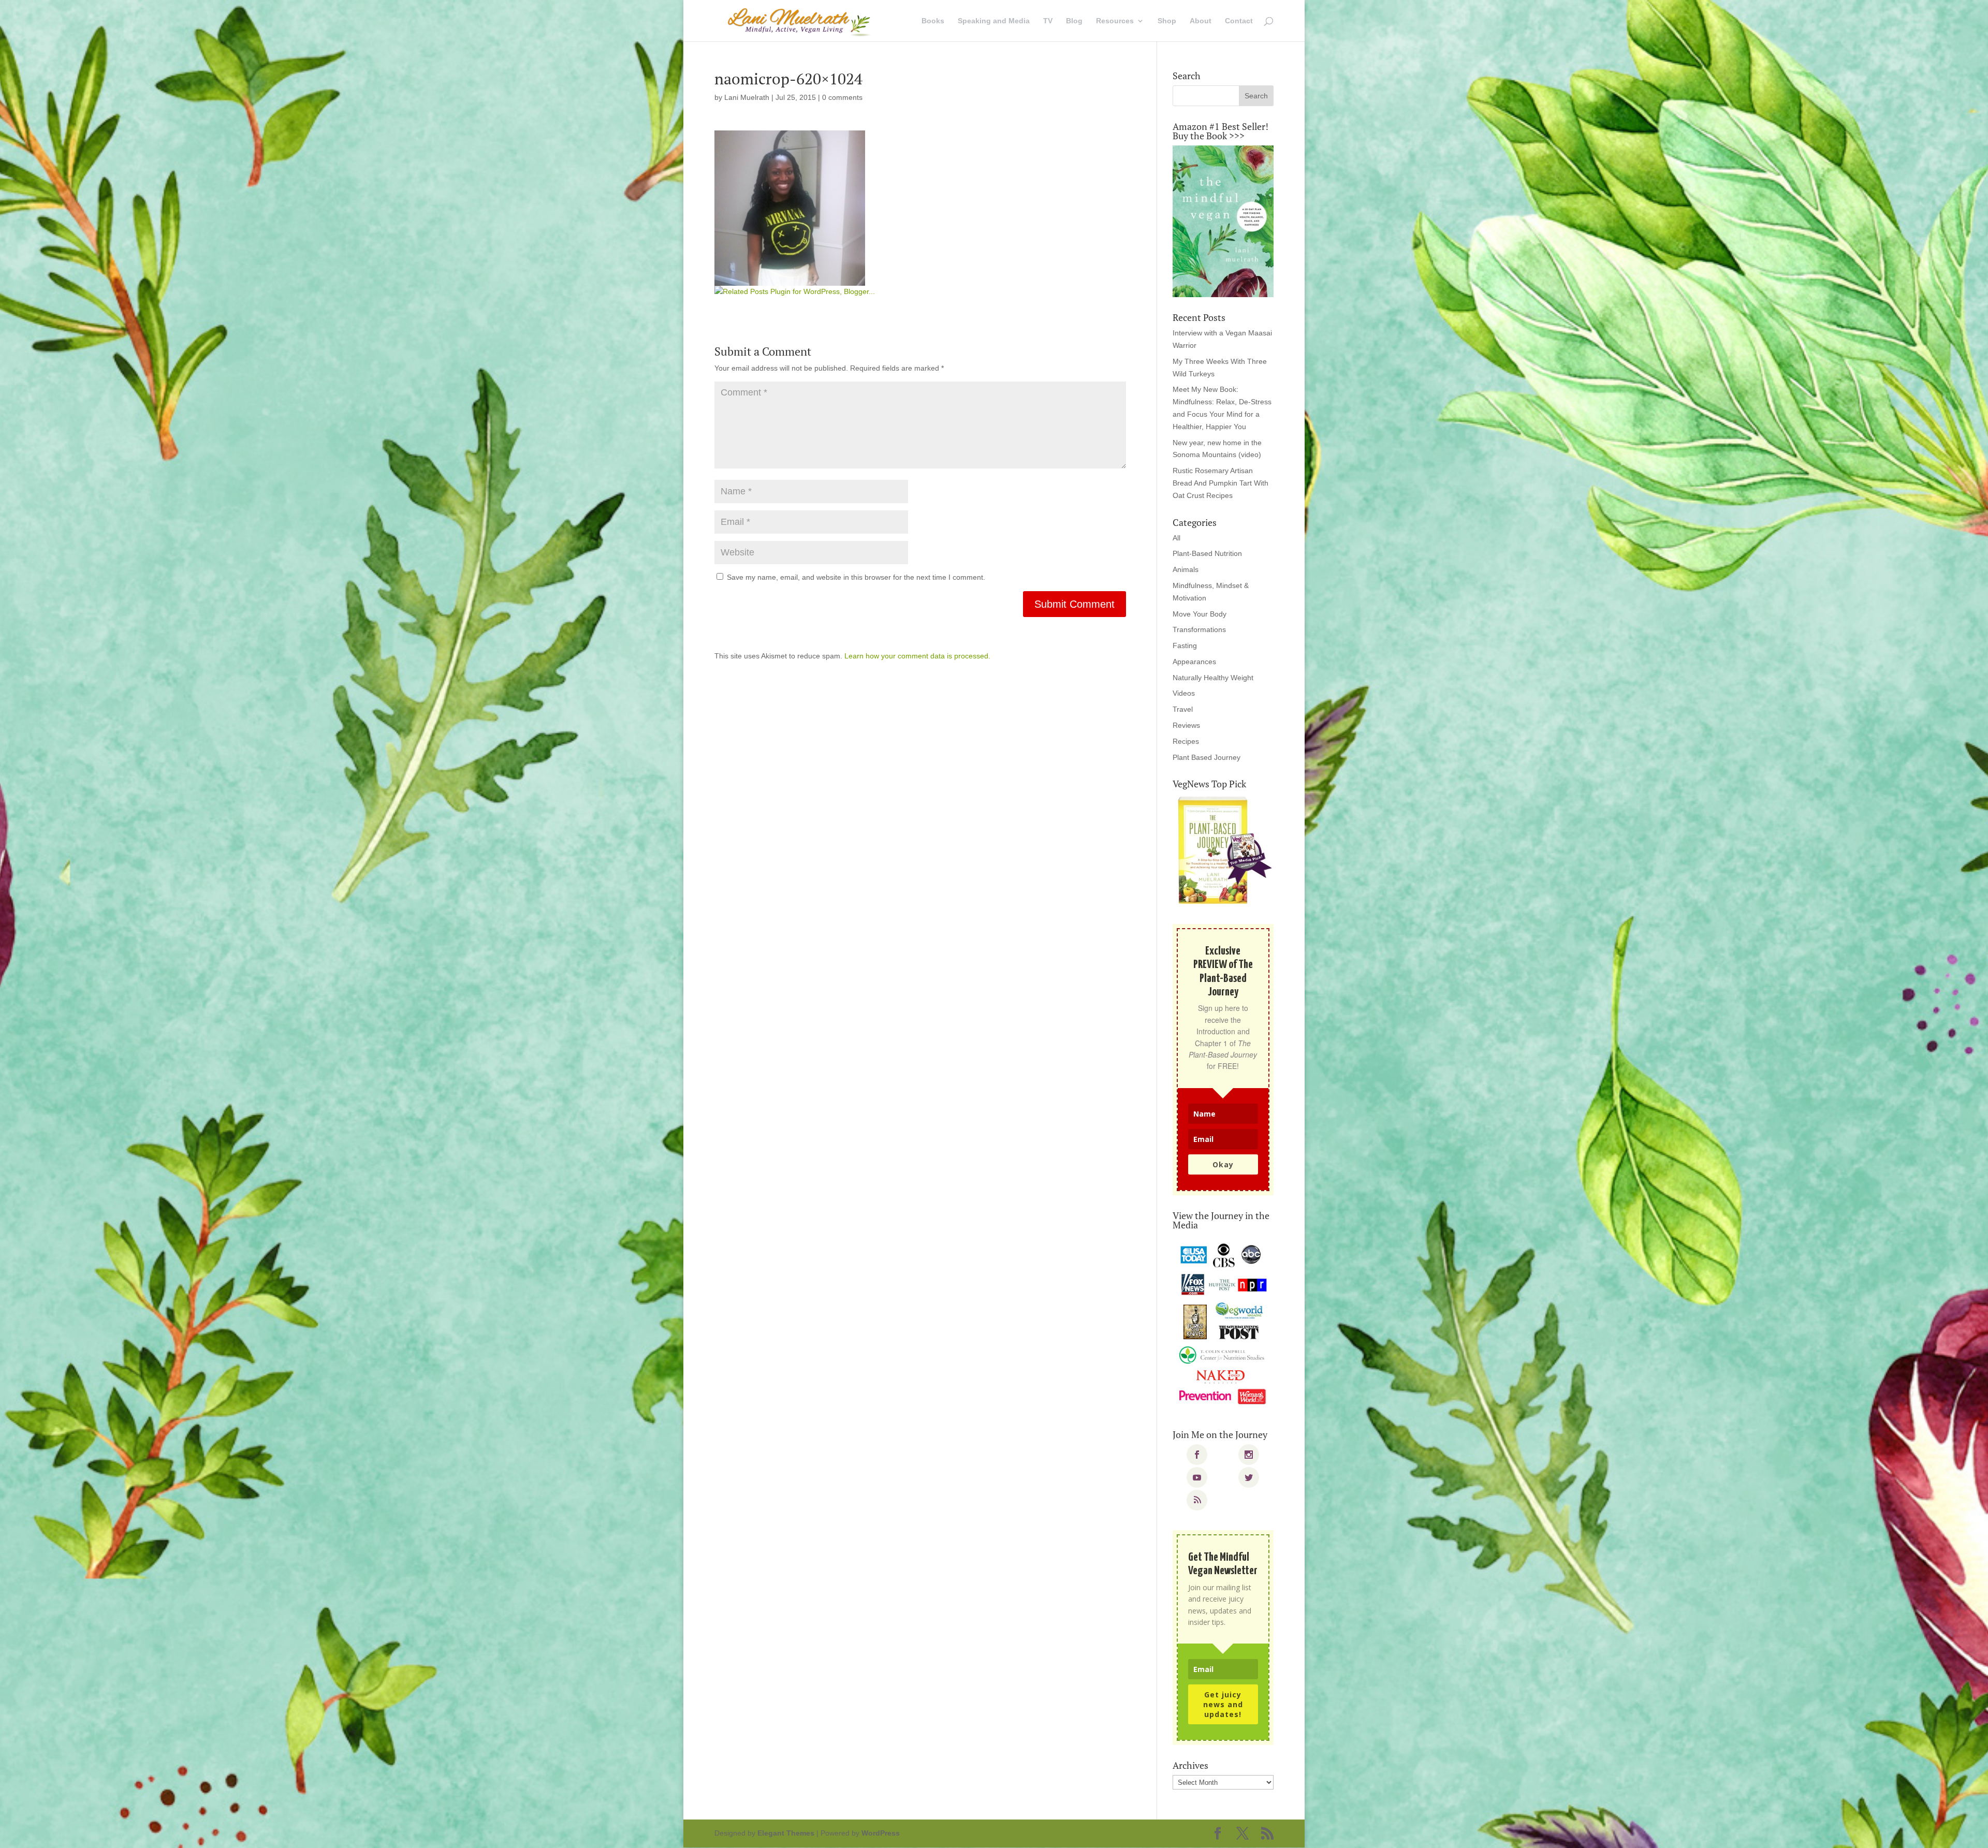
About (1201, 21)
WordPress (881, 1833)
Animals (1186, 569)
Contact (1239, 21)
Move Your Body (1200, 614)
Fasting (1185, 646)
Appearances (1194, 662)
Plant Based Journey (1207, 757)
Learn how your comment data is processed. (917, 656)
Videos (1184, 693)
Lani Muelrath (747, 97)
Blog (1074, 21)
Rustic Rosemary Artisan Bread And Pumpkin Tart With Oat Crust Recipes (1220, 483)
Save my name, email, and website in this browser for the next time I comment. (856, 577)
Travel (1183, 709)
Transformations (1199, 629)
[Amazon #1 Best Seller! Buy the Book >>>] (1223, 221)
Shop (1167, 21)
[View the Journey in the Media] (1223, 1324)
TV (1048, 21)
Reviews (1186, 725)
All (1176, 538)
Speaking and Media (994, 21)
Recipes (1186, 741)
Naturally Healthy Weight (1213, 678)
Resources (1115, 21)
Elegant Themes (786, 1833)
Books (933, 21)
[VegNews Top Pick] (1223, 851)
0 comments (842, 97)
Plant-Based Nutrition (1207, 553)
